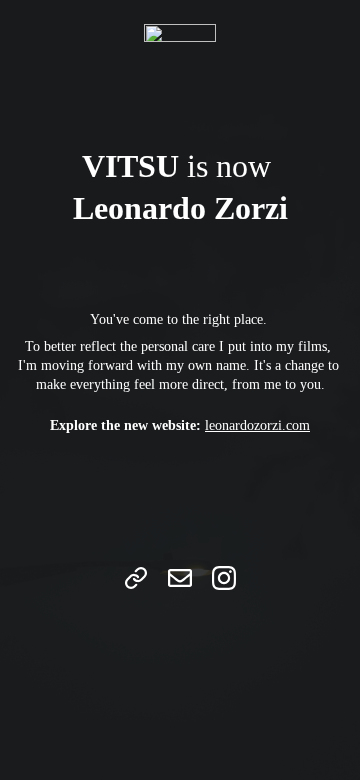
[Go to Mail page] (180, 578)
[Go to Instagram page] (224, 578)
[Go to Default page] (136, 578)
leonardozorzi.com (257, 425)
